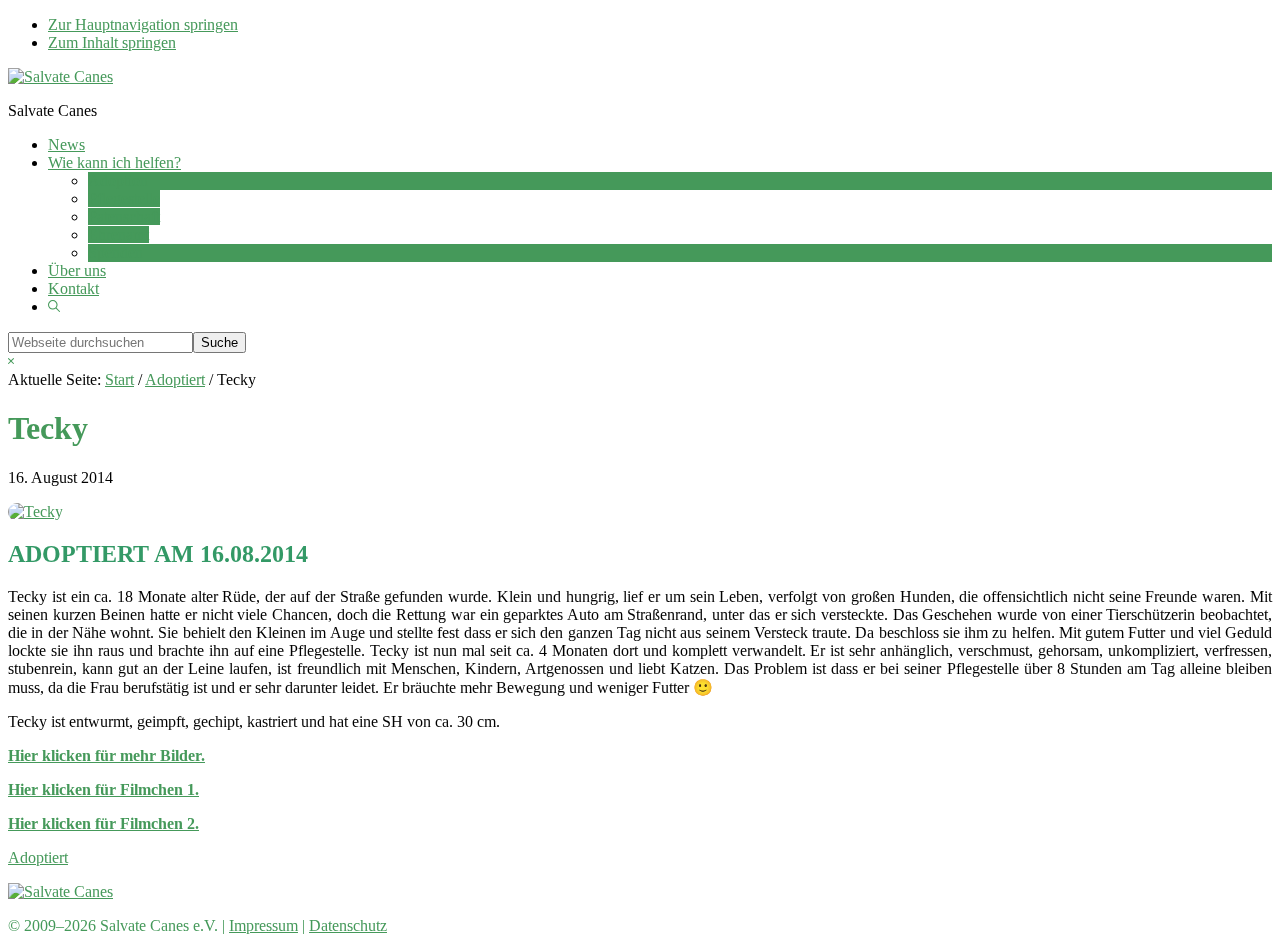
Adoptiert (38, 857)
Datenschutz (348, 925)
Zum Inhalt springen (112, 42)
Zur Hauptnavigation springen (143, 24)
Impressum (263, 925)
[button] (54, 306)
